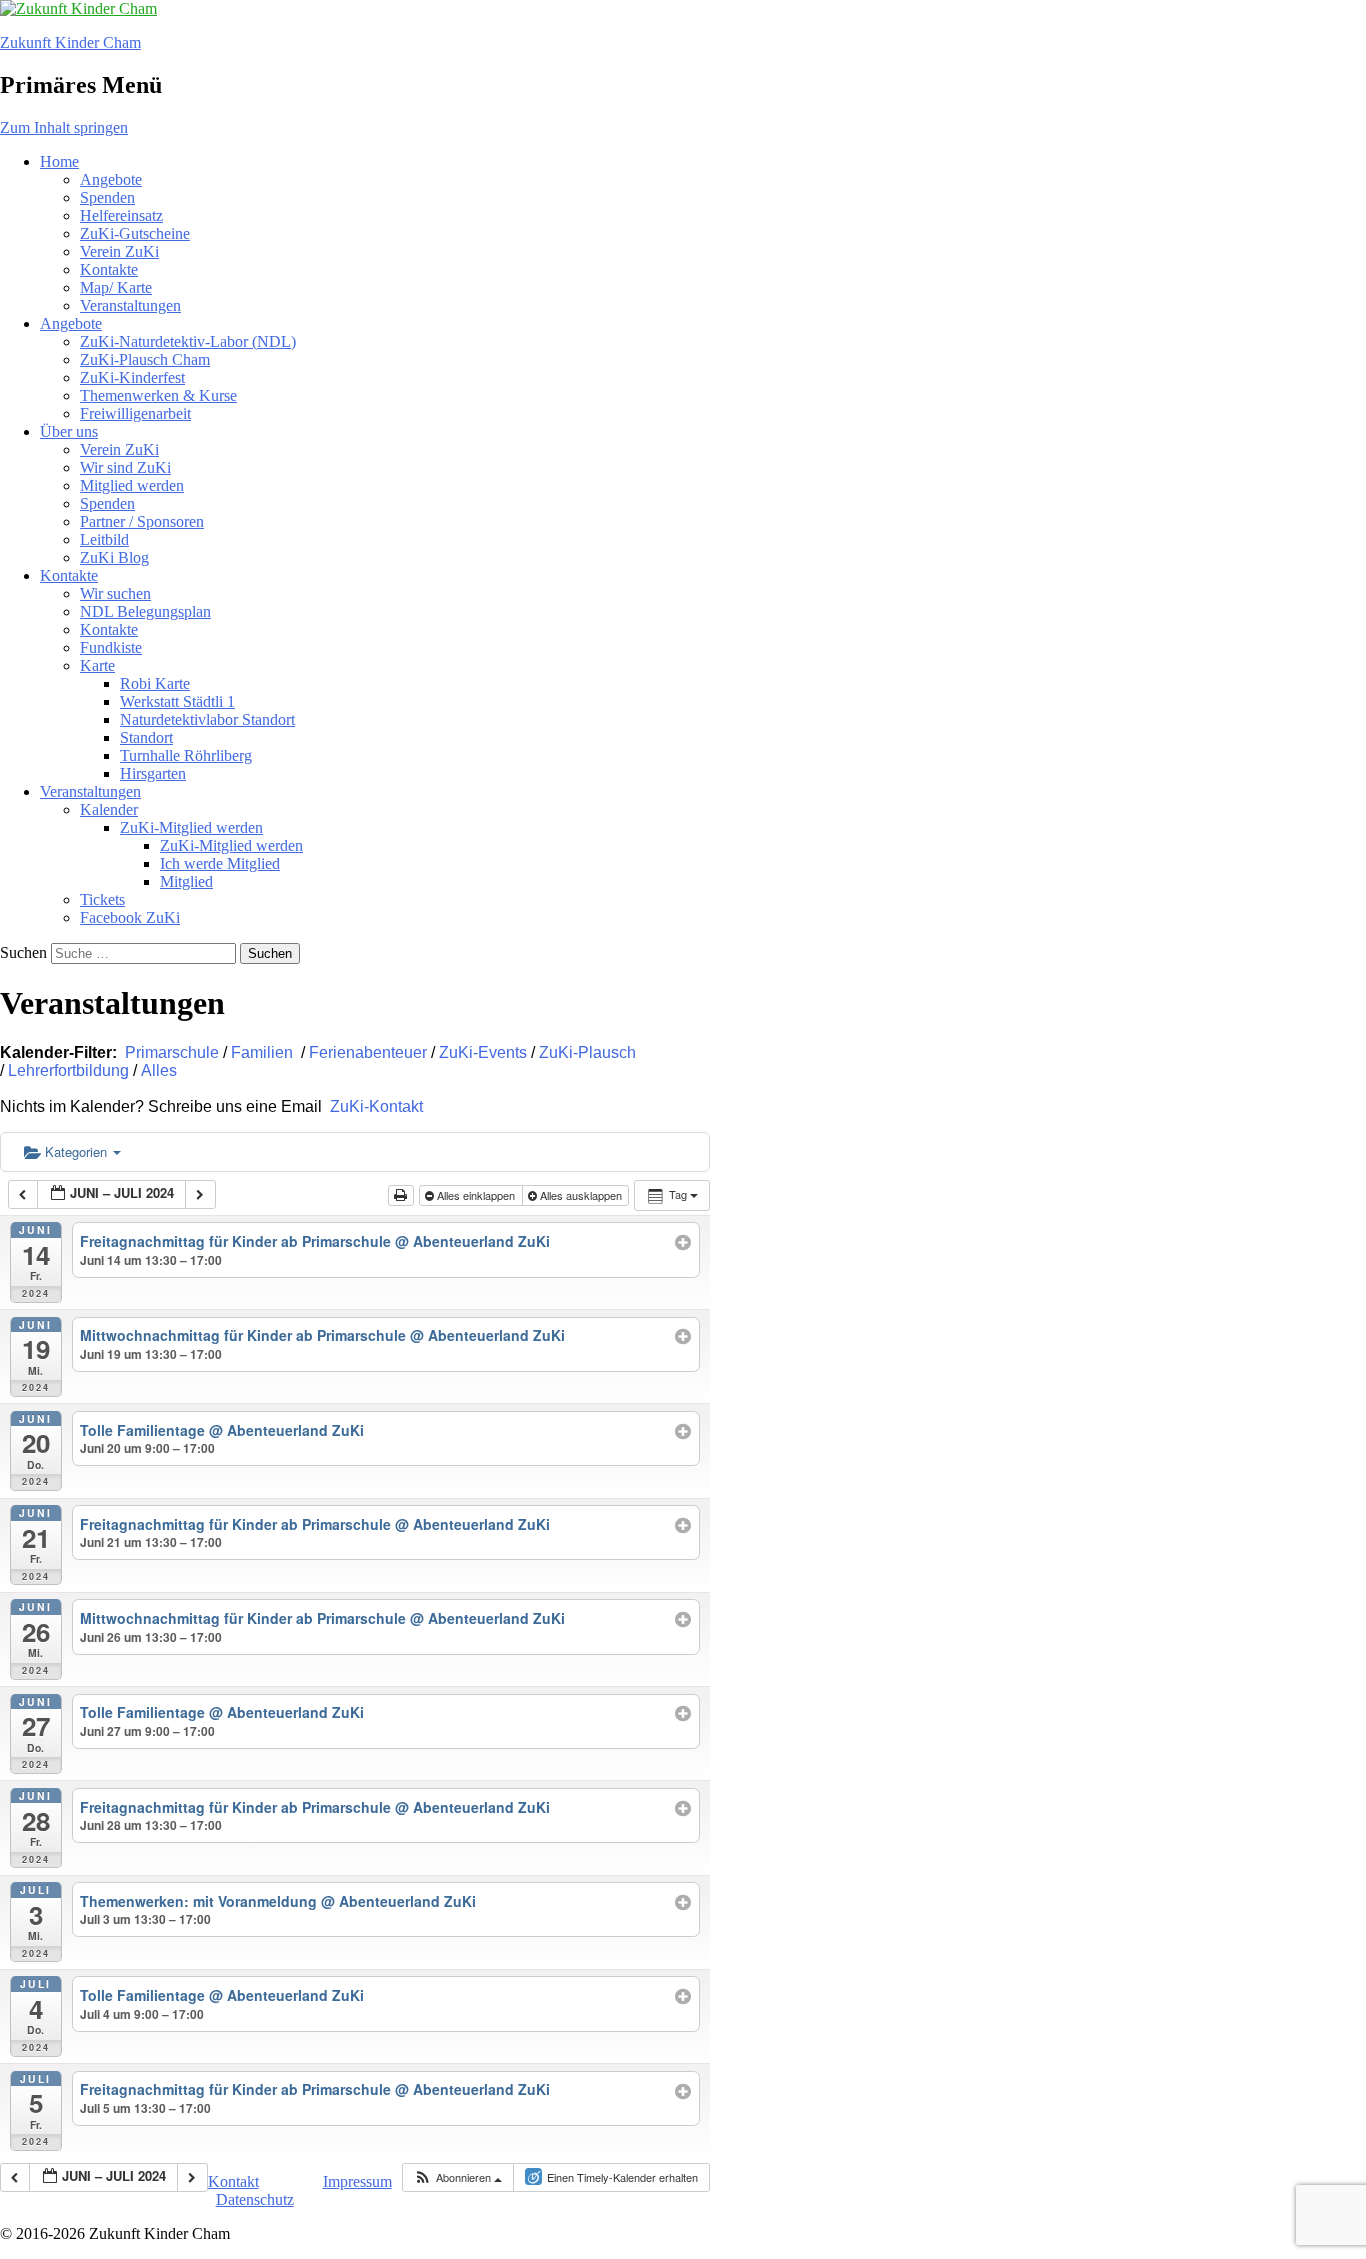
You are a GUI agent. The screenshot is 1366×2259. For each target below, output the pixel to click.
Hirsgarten (153, 773)
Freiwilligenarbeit (135, 413)
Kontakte (109, 269)
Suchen (23, 952)
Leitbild (104, 539)
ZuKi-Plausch (587, 1052)
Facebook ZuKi (130, 917)
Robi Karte (155, 683)
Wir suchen (115, 593)
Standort (146, 737)
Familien (262, 1052)
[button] (457, 2177)
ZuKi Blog (114, 557)
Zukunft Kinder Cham (70, 42)
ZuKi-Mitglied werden (191, 827)
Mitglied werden (132, 485)
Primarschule (172, 1052)
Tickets (102, 899)
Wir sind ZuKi (125, 467)
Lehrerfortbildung (68, 1070)
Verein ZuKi (119, 251)
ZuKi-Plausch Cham (145, 359)
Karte (97, 665)
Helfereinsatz (121, 215)
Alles (159, 1070)
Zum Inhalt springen (64, 127)
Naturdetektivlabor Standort (207, 719)
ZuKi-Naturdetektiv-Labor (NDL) (188, 341)
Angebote (111, 179)
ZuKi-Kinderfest (132, 377)
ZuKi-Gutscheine (135, 233)
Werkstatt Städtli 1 (177, 701)
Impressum (357, 2181)
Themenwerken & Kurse (158, 395)
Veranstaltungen (130, 305)
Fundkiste (111, 647)
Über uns (69, 431)
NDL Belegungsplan (145, 611)
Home (59, 161)
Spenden (107, 197)
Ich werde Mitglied (220, 863)
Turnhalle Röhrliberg (186, 755)
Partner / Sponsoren (142, 521)
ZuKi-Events (483, 1052)
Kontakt (233, 2181)
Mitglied (186, 881)
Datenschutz (255, 2199)
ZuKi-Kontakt (374, 1106)
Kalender (109, 809)
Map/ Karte (116, 287)
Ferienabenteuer (368, 1052)
